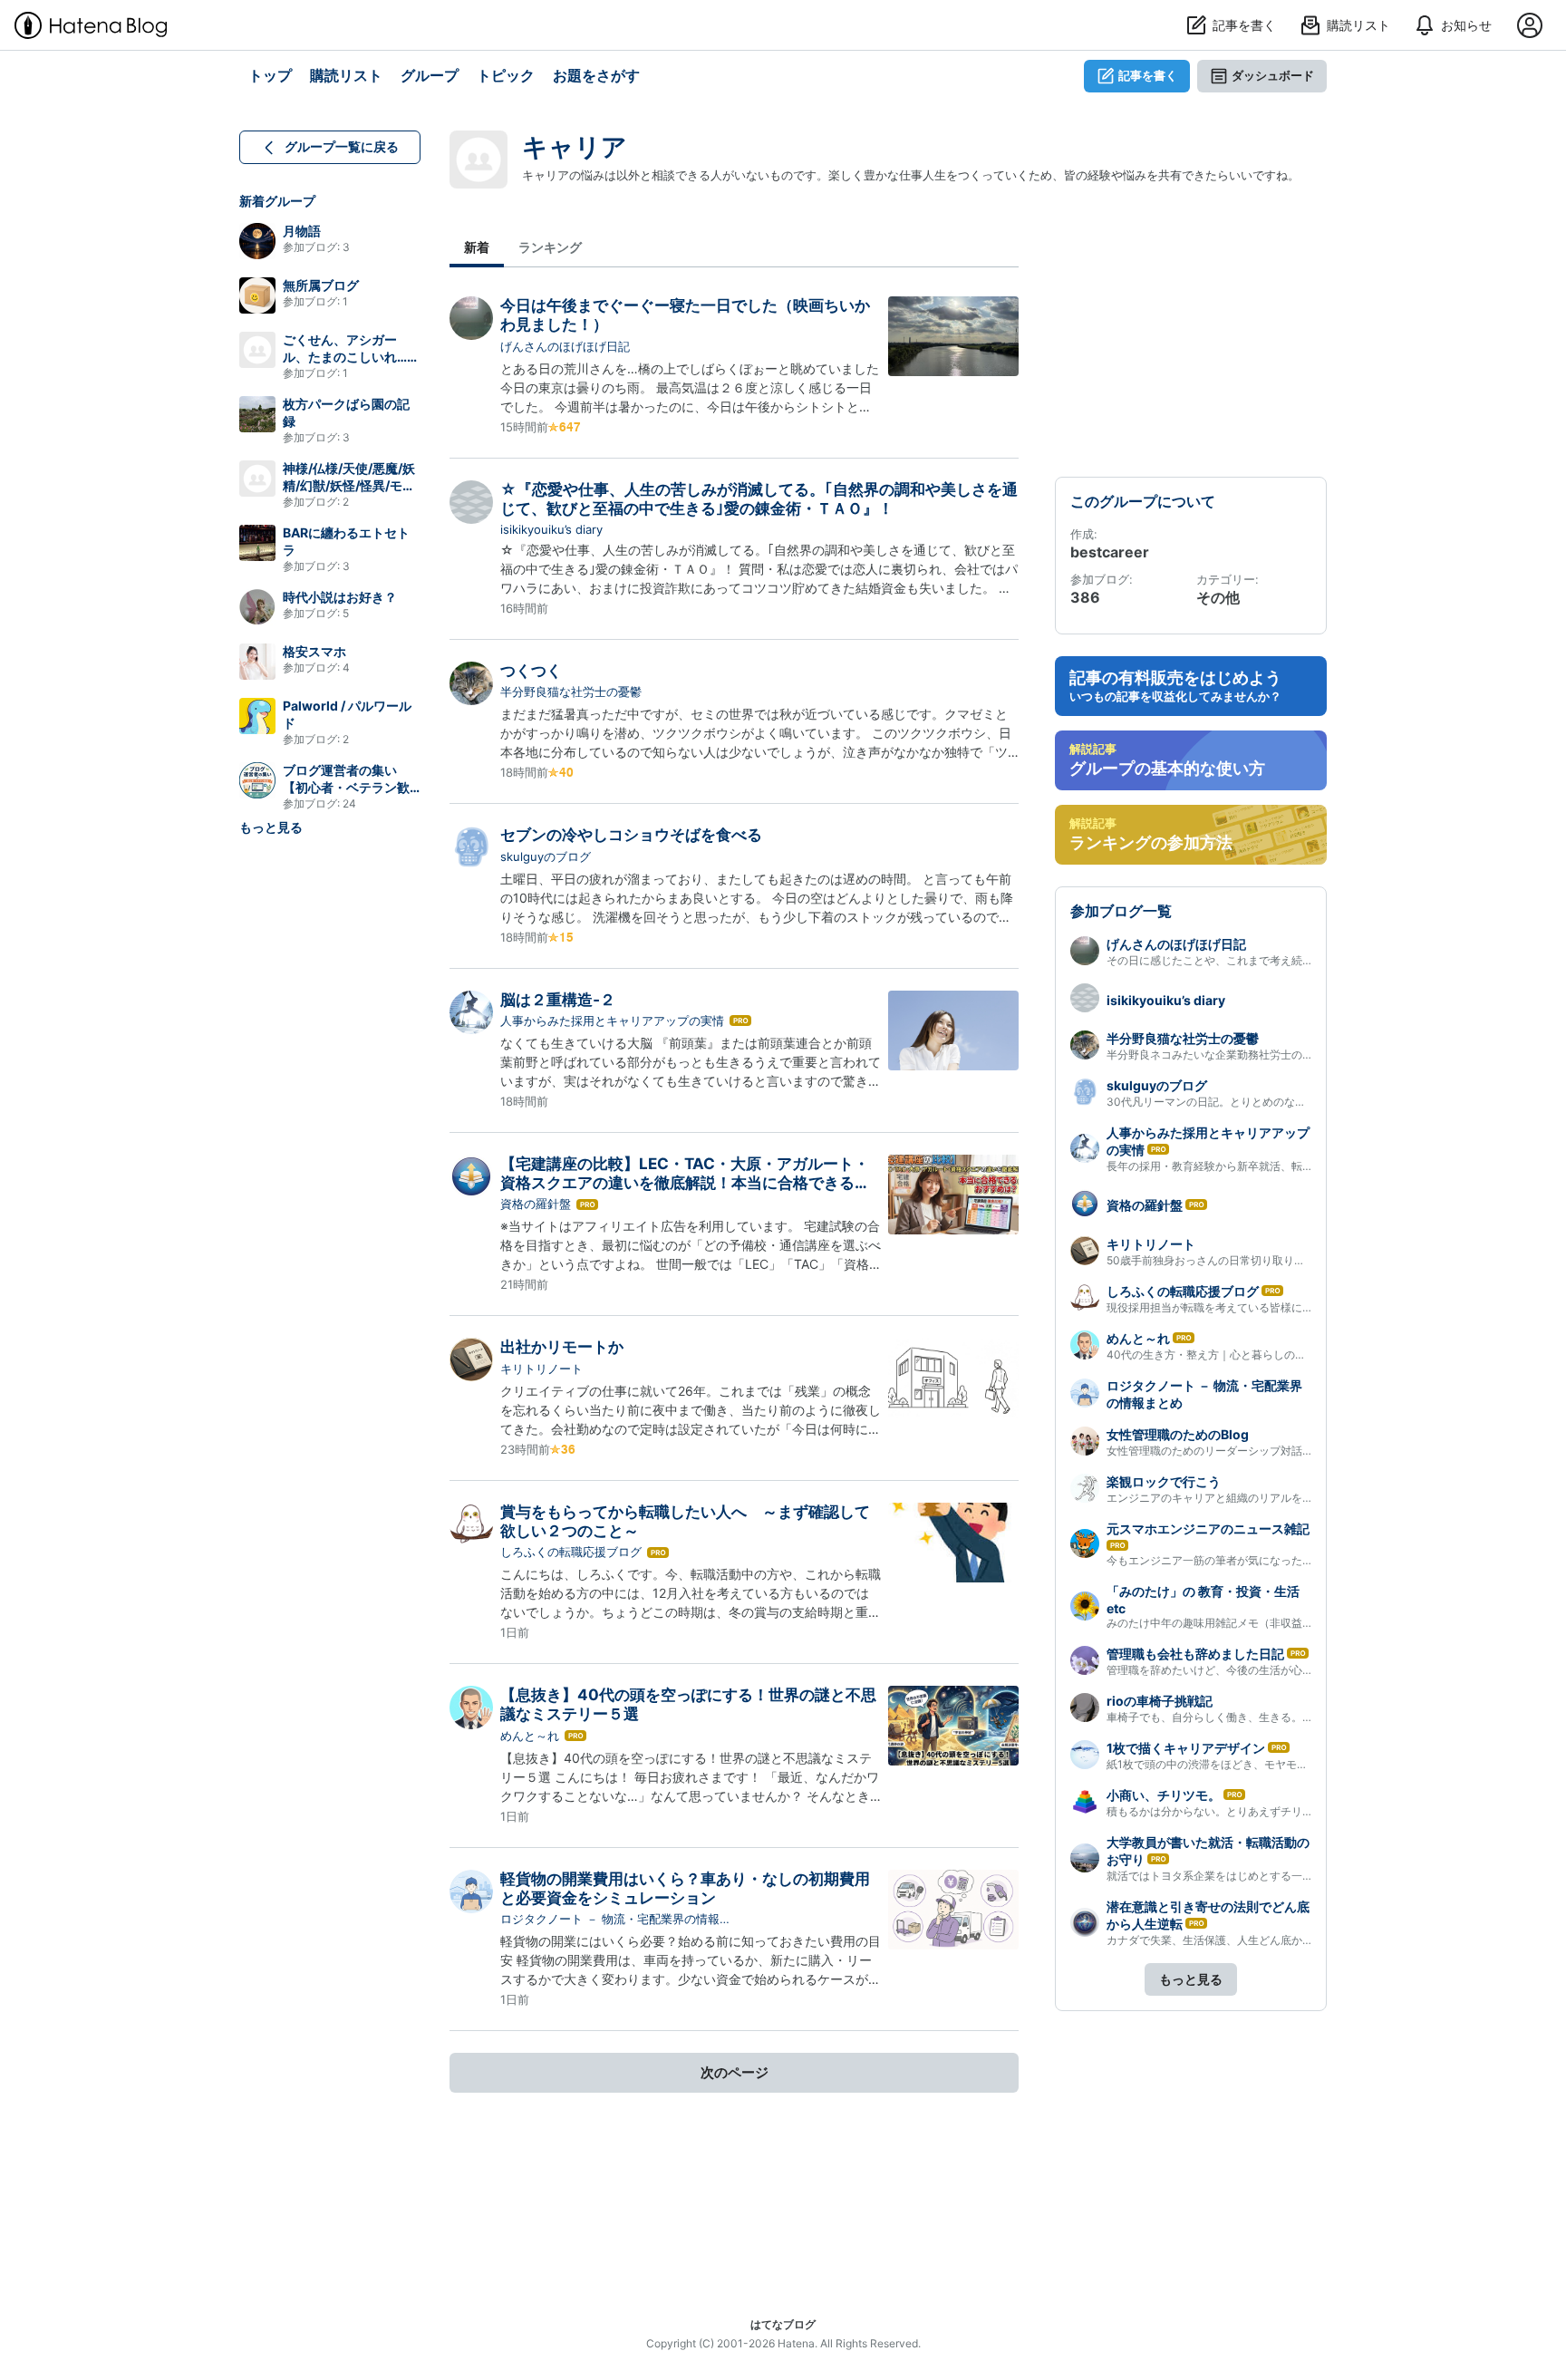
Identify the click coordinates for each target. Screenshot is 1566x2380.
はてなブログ (783, 2324)
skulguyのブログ (546, 856)
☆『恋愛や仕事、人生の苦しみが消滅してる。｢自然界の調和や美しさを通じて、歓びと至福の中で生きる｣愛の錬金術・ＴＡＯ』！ (759, 499)
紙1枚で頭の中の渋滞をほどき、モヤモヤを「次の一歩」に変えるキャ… (1282, 1764)
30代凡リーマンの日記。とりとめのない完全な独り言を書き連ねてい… (1281, 1102)
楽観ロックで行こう (1164, 1481)
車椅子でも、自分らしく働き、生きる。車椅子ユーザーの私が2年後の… (1283, 1717)
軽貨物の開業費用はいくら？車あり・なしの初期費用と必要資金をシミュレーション (685, 1888)
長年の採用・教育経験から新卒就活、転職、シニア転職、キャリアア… (1280, 1166)
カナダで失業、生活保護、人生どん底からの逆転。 (1232, 1940)
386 (1085, 597)
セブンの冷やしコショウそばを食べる (631, 835)
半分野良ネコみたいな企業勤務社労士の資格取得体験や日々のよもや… (1280, 1055)
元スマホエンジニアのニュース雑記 (1208, 1529)
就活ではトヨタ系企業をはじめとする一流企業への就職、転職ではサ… (1280, 1876)
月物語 (302, 231)
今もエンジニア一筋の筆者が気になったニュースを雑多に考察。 (1264, 1560)
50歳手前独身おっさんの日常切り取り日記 (1211, 1260)
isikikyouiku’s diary (551, 529)
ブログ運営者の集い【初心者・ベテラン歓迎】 (346, 787)
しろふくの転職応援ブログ (571, 1552)
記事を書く (1148, 75)
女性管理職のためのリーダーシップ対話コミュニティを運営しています (1281, 1451)
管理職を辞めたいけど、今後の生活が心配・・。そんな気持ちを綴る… (1280, 1670)
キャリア (575, 147)
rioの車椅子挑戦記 (1160, 1701)
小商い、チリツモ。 (1164, 1795)
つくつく (531, 671)
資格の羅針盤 (536, 1204)
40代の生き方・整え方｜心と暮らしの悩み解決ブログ (1239, 1354)
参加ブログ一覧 (1121, 911)
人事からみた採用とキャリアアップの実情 (612, 1021)
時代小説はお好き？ (340, 597)
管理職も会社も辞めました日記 (1195, 1654)
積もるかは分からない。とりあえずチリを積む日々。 (1237, 1811)
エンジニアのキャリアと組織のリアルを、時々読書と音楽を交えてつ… (1280, 1498)
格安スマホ (314, 651)
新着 (477, 247)
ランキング (550, 247)
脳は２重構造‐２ (558, 1000)
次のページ (735, 2072)
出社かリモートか (562, 1347)
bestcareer (1110, 552)
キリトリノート (541, 1369)
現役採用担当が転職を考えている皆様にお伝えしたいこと (1248, 1307)
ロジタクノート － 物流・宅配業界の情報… (615, 1919)
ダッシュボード (1273, 75)
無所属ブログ (321, 285)
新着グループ (277, 201)
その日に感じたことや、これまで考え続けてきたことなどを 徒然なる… (1281, 960)
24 (349, 803)
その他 (1218, 597)
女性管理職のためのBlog (1178, 1434)
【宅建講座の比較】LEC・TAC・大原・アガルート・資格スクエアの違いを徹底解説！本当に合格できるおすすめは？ (685, 1183)
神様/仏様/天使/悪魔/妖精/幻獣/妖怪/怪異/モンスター (349, 485)
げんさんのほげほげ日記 (565, 346)
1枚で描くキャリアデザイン (1186, 1748)
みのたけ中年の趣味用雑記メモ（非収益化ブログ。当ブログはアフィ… (1280, 1623)
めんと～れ (530, 1736)
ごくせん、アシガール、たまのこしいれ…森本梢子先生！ (351, 357)
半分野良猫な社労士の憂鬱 (571, 692)
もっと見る (271, 827)
